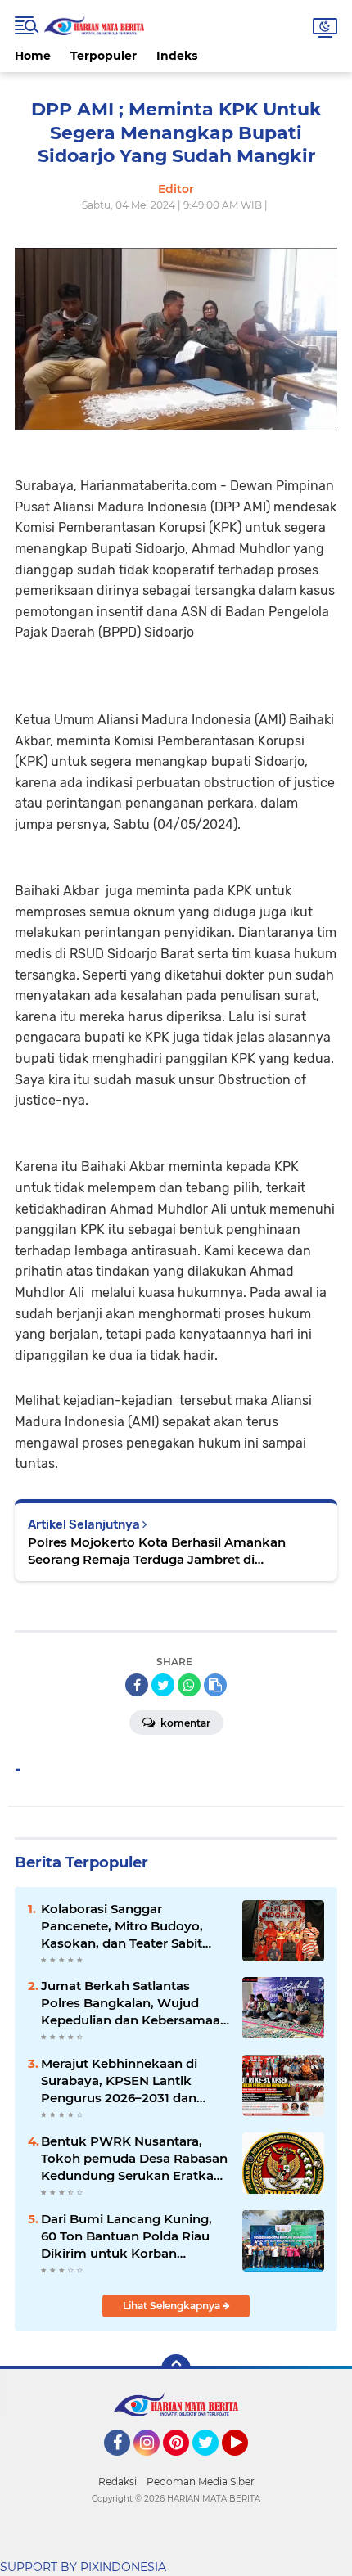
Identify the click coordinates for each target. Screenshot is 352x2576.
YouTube (246, 2463)
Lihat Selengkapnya (173, 2306)
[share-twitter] (163, 1685)
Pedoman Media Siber (201, 2481)
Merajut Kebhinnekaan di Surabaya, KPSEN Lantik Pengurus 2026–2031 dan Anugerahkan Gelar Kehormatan (119, 2081)
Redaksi (117, 2481)
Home (33, 56)
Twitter (213, 2463)
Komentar (184, 1723)
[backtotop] (176, 2369)
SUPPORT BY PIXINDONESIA (83, 2567)
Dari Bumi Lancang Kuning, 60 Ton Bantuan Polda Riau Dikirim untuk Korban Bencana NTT (126, 2236)
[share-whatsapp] (189, 1685)
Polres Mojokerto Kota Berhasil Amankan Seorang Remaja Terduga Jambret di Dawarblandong (157, 1551)
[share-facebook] (137, 1685)
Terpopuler (104, 56)
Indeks (177, 56)
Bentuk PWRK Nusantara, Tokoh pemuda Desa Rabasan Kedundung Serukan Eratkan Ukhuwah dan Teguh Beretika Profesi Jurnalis (134, 2159)
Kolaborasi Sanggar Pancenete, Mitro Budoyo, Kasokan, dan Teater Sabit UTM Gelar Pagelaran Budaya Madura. (132, 1926)
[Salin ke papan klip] (215, 1685)
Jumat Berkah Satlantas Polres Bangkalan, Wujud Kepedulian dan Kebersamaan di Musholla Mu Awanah (135, 2003)
